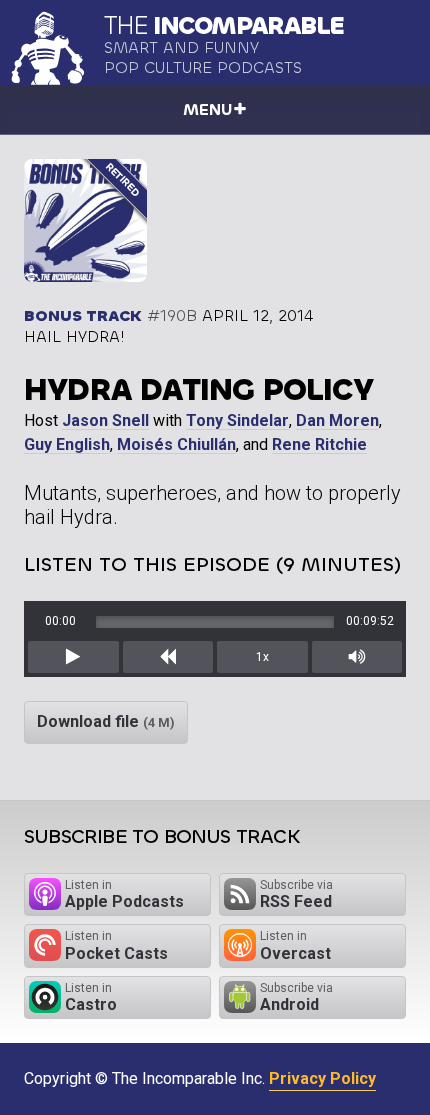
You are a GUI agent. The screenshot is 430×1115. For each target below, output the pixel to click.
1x (262, 657)
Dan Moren (337, 420)
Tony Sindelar (237, 420)
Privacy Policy (322, 1078)
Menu (207, 109)
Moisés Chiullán (176, 444)
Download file (106, 721)
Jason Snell (105, 420)
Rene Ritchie (319, 444)
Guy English (67, 444)
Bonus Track (83, 315)
